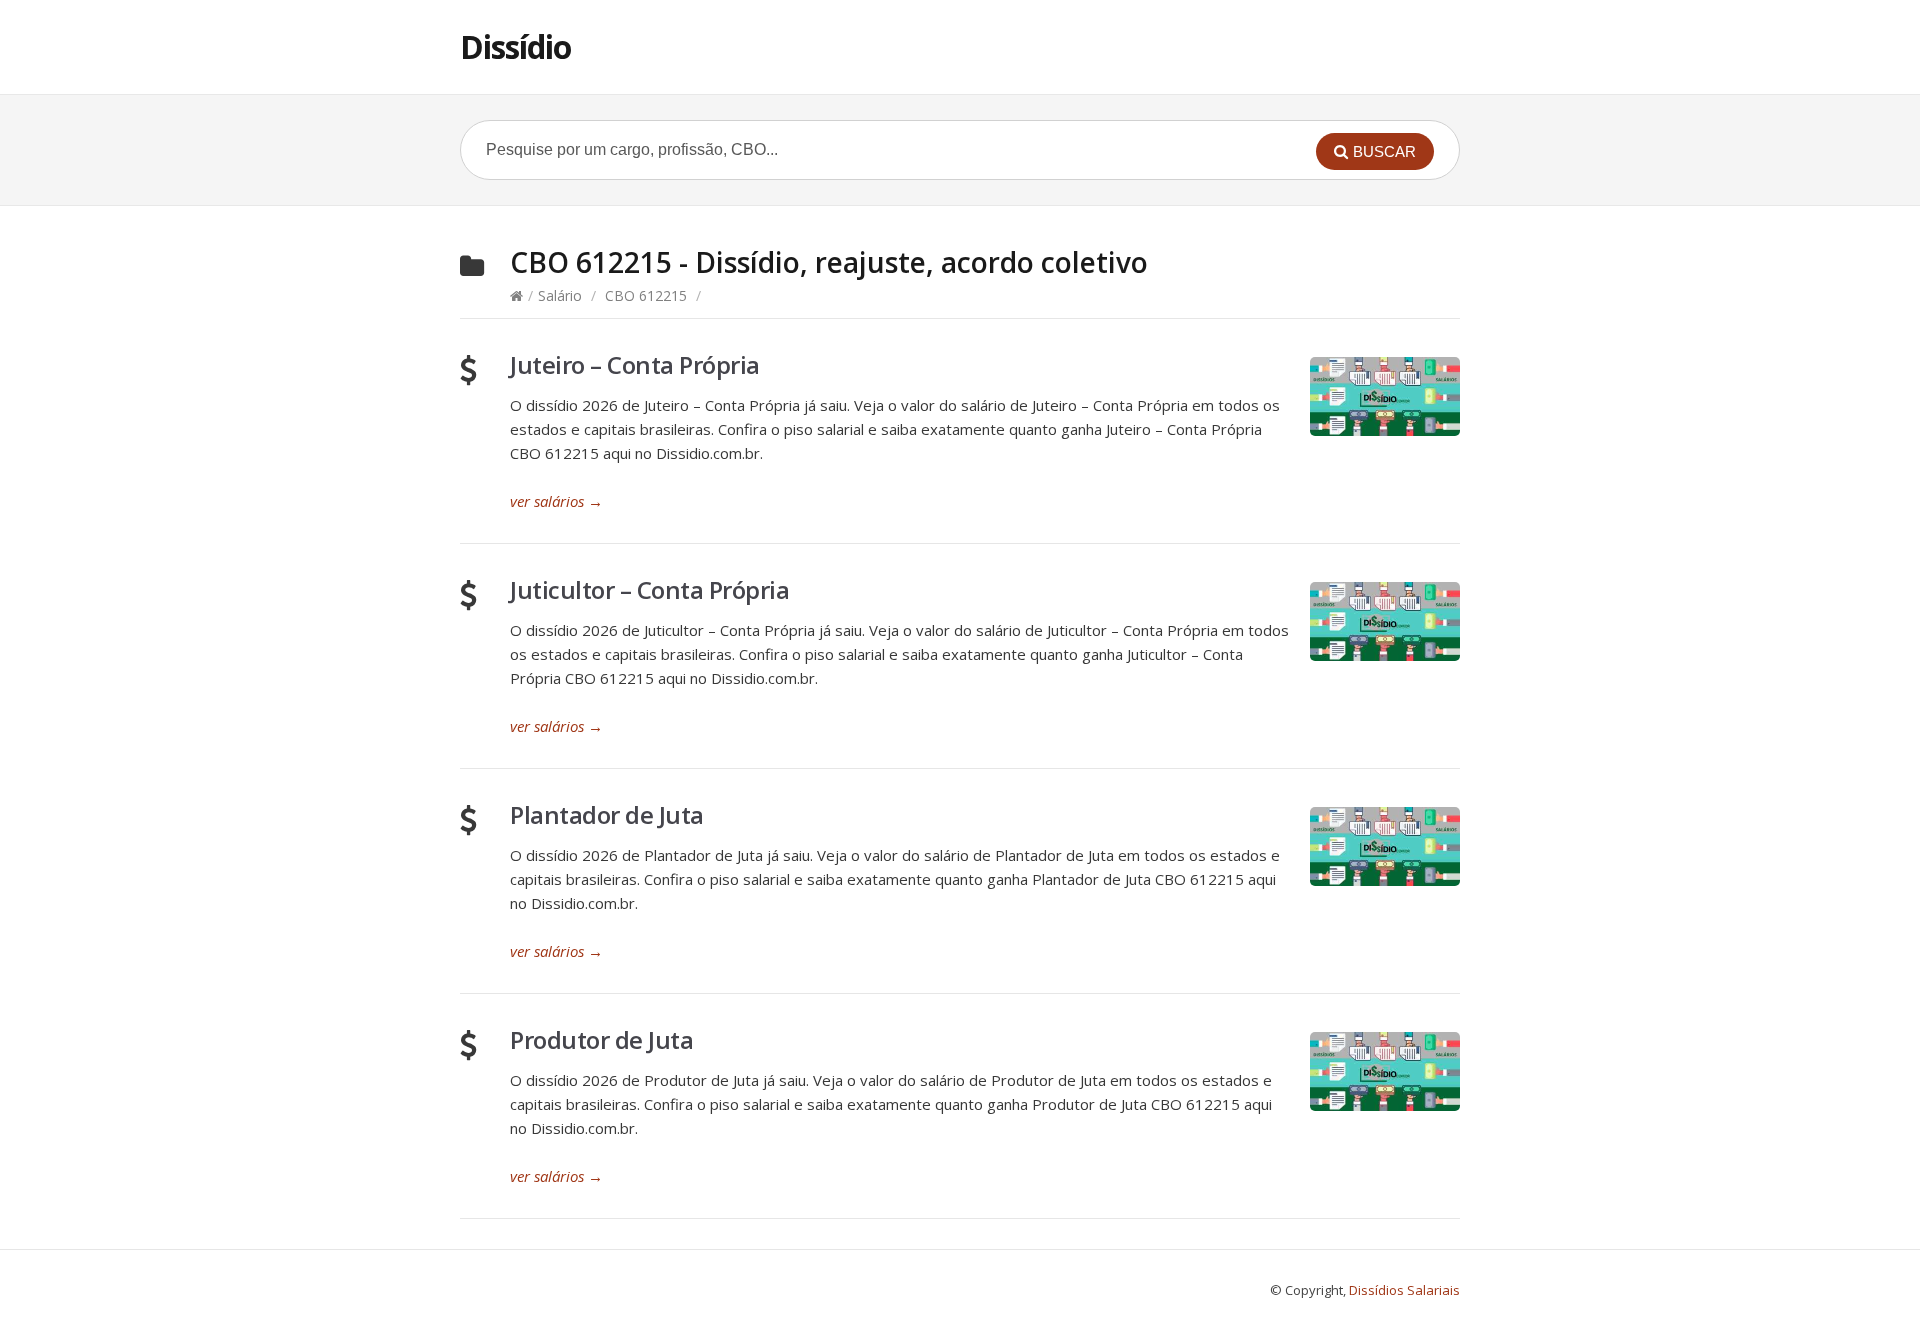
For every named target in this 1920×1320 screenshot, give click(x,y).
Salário (560, 295)
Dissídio (515, 46)
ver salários (556, 501)
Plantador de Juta (607, 814)
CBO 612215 (646, 295)
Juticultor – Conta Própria (649, 589)
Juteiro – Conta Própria (635, 364)
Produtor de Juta (601, 1039)
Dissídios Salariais (1404, 1290)
